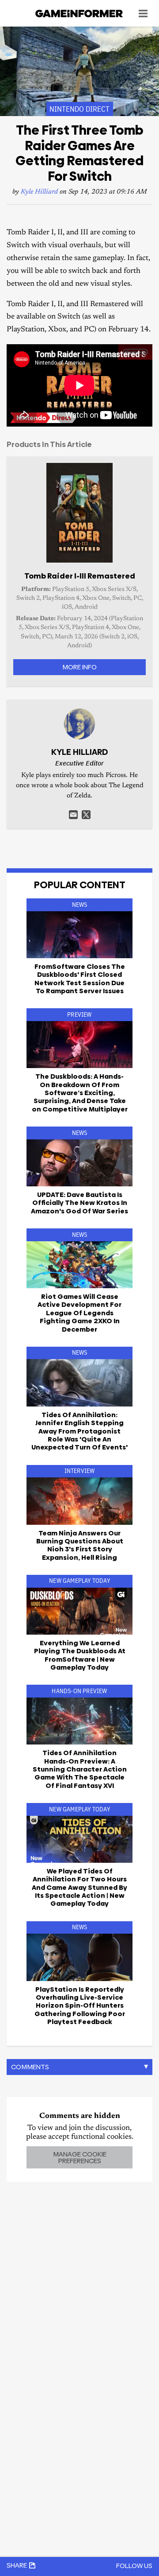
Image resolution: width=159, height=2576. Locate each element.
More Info (79, 667)
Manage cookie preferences (80, 2157)
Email (73, 815)
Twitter (86, 815)
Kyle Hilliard (39, 192)
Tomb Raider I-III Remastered (80, 576)
